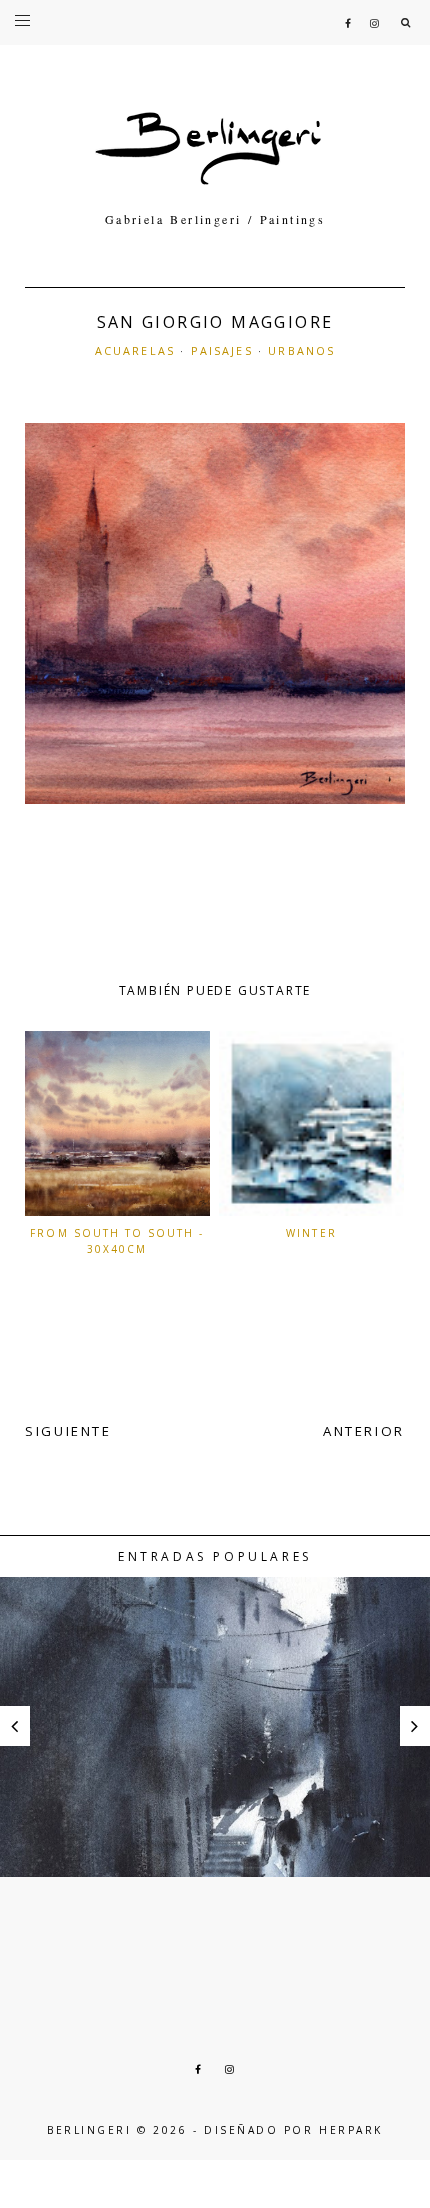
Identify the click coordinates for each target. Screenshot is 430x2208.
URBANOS (301, 350)
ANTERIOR (364, 1431)
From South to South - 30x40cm (117, 1241)
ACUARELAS (135, 350)
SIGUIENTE (68, 1431)
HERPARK (351, 2130)
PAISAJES (222, 350)
